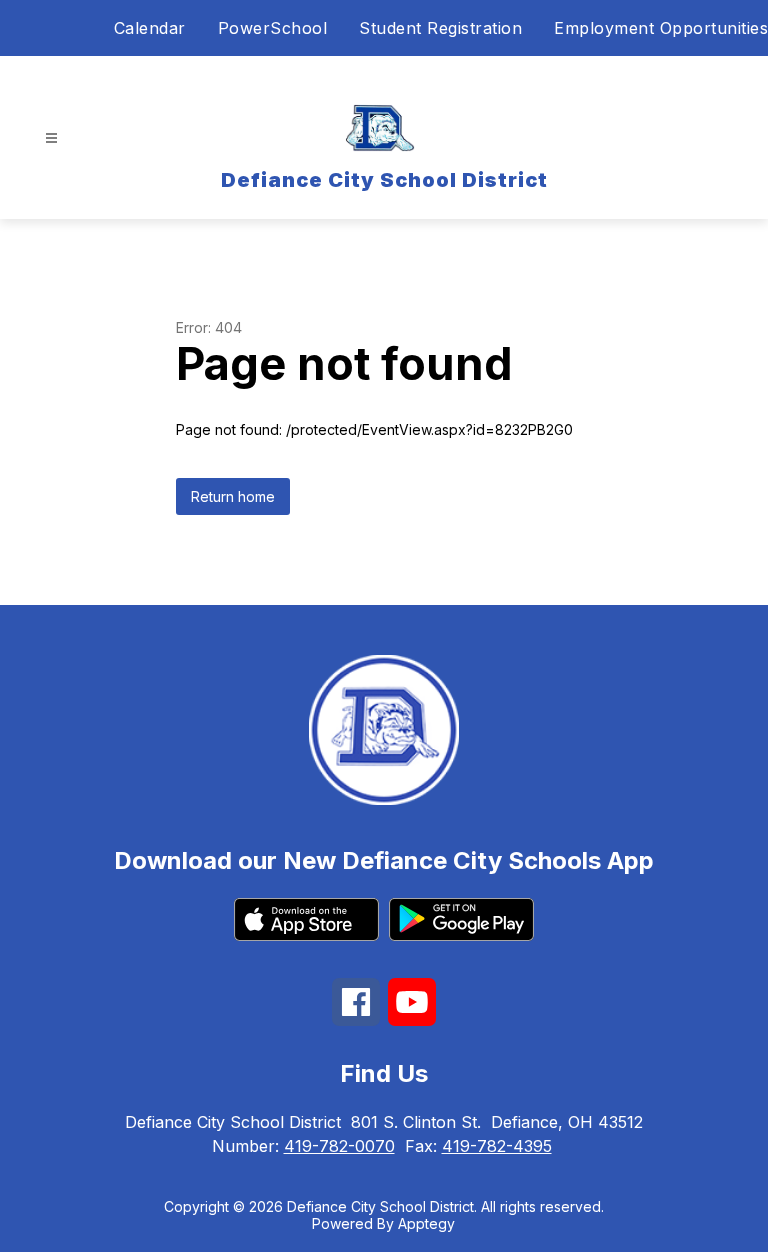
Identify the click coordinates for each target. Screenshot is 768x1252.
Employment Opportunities (661, 28)
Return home (233, 496)
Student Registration (440, 28)
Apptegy (426, 1223)
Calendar (150, 28)
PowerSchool (273, 28)
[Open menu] (51, 138)
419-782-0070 (339, 1146)
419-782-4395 (497, 1146)
